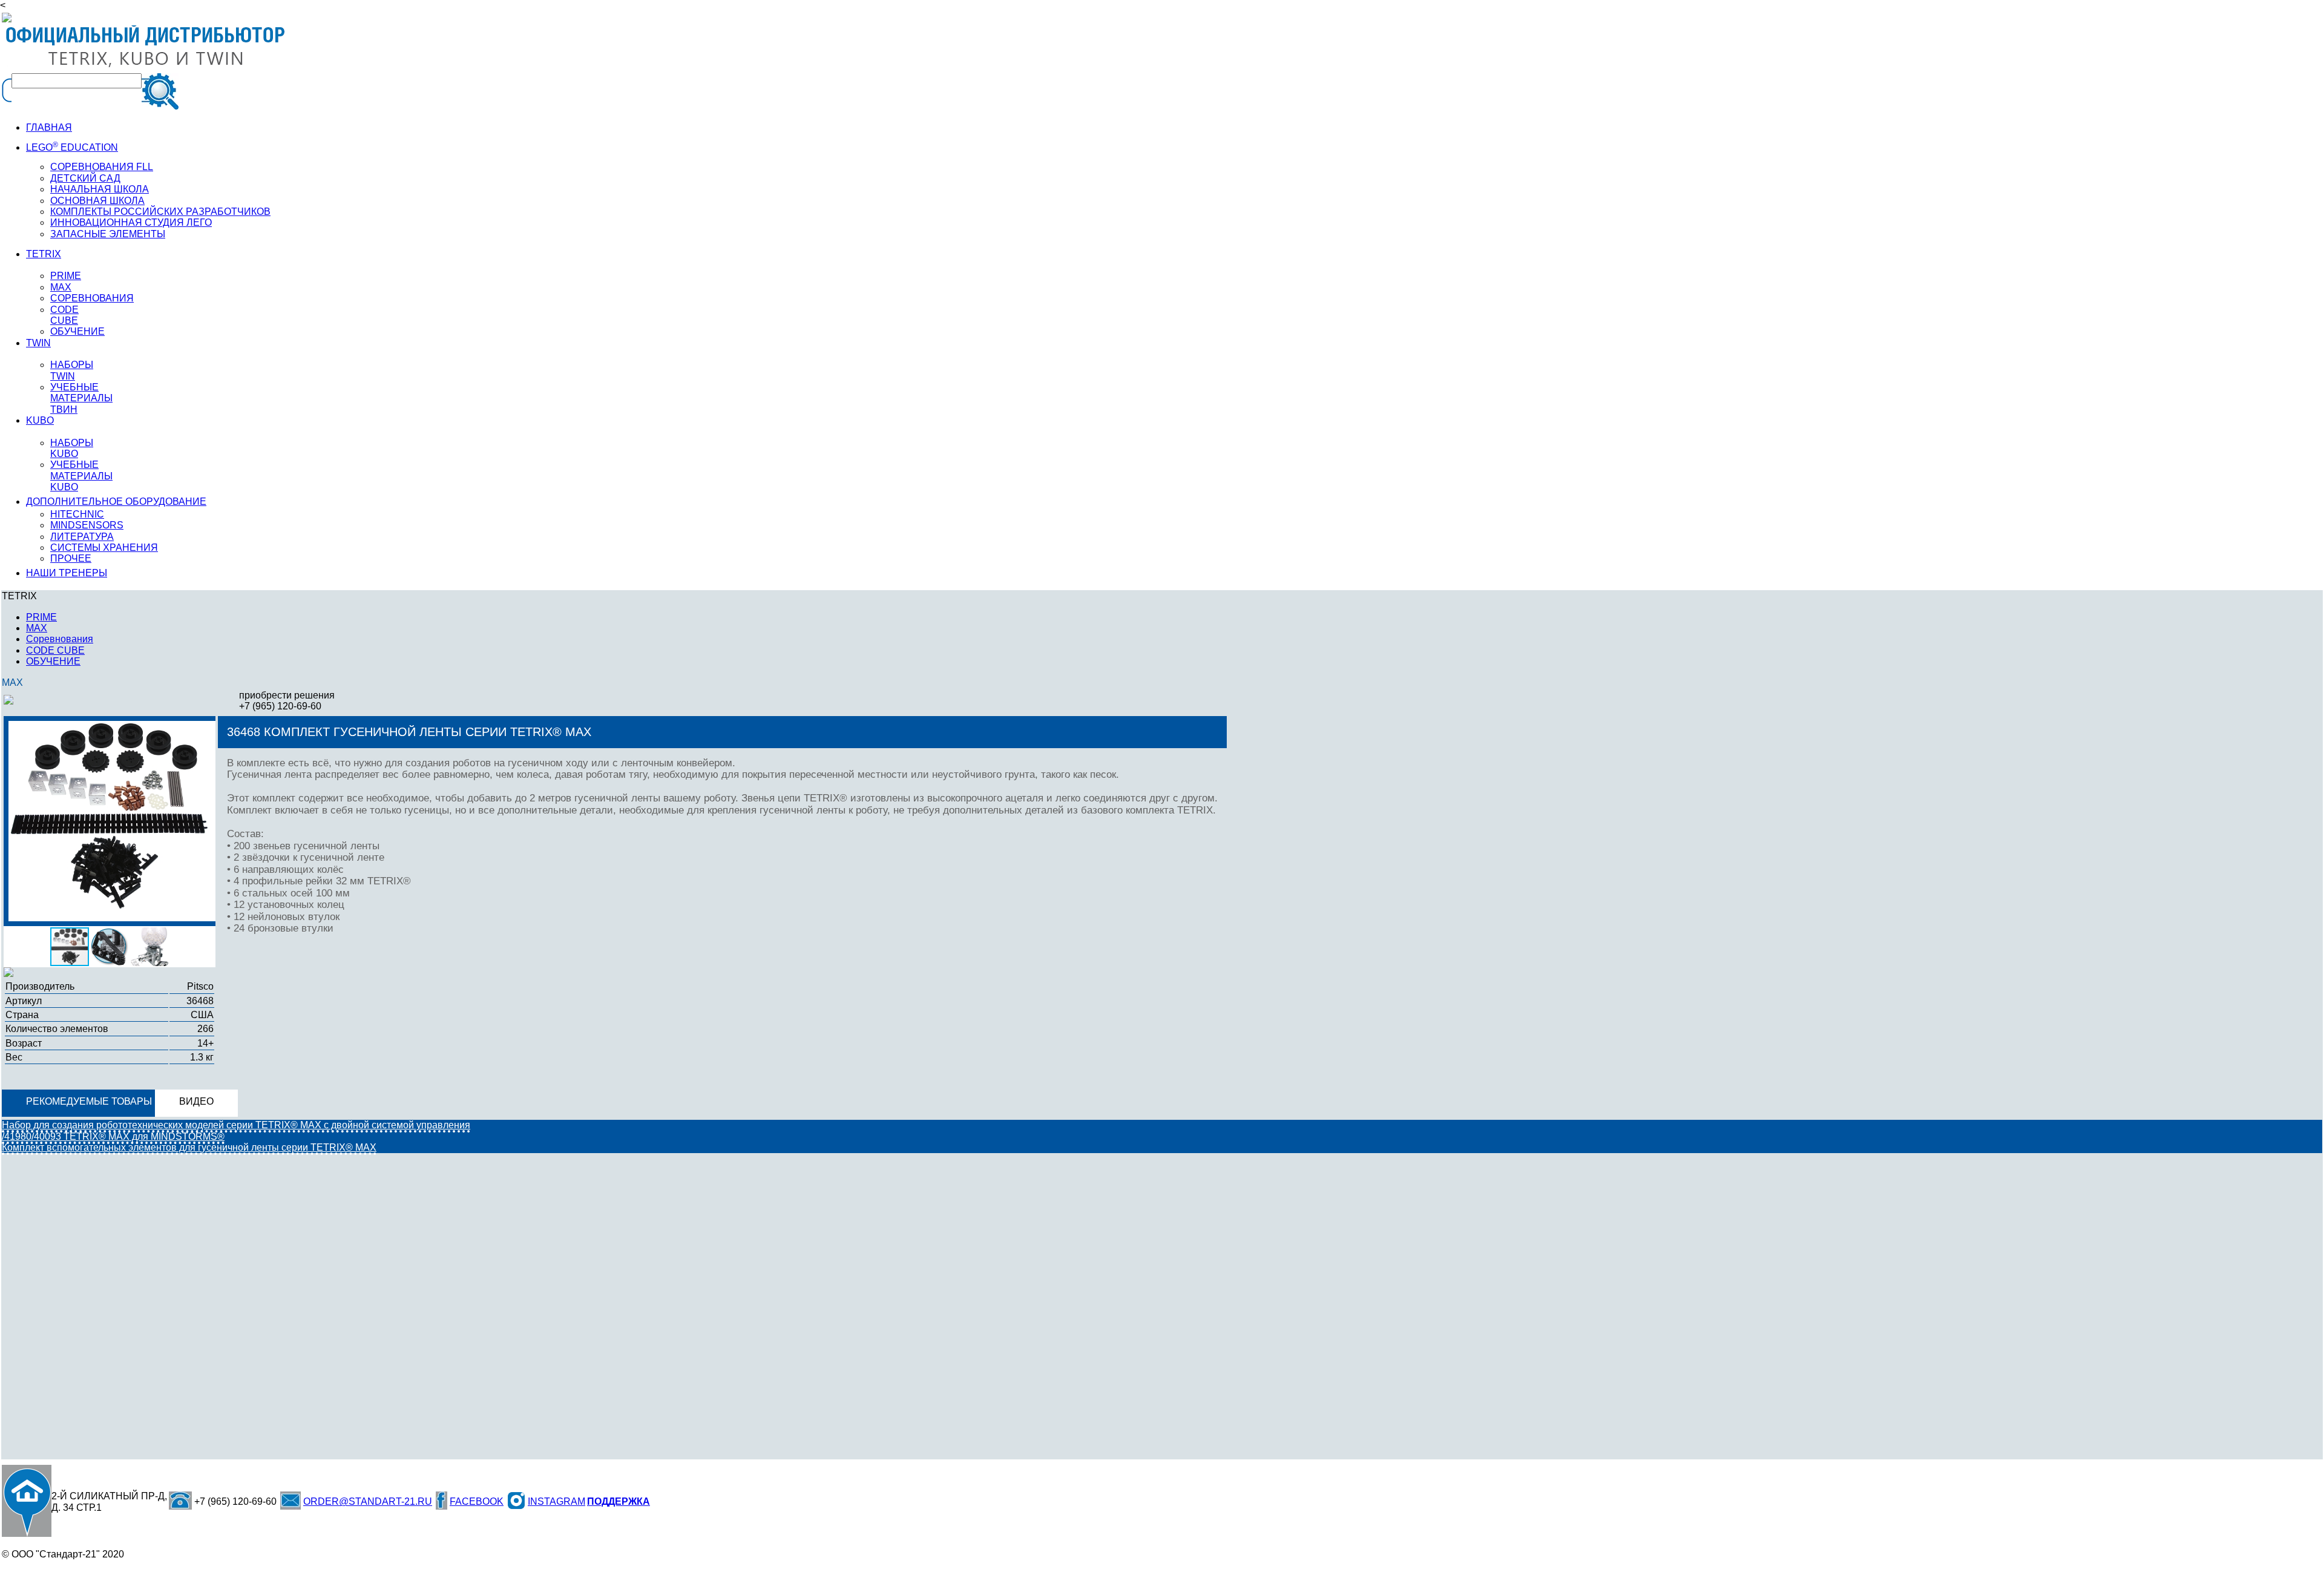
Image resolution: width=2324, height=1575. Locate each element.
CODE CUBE (64, 315)
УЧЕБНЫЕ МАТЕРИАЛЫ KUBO (81, 476)
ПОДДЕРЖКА (619, 1501)
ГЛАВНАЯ (49, 127)
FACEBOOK (477, 1501)
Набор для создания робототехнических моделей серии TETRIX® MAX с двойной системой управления (236, 1125)
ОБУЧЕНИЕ (77, 331)
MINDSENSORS (87, 525)
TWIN (38, 343)
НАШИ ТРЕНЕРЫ (67, 573)
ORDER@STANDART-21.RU (368, 1501)
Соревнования (60, 639)
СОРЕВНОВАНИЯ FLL (102, 167)
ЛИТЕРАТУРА (82, 537)
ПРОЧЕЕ (71, 558)
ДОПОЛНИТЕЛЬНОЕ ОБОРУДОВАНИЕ (116, 501)
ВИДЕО (196, 1101)
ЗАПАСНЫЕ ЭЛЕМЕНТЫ (108, 234)
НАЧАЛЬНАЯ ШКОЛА (100, 189)
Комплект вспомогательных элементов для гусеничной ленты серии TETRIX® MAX (189, 1147)
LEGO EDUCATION (72, 147)
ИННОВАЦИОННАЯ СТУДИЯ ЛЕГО (131, 222)
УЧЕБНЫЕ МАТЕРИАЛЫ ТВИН (81, 398)
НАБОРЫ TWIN (72, 370)
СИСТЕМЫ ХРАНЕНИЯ (104, 547)
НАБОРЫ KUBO (72, 448)
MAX (61, 287)
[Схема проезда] (27, 1501)
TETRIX (44, 254)
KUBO (40, 420)
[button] (209, 732)
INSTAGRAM (556, 1501)
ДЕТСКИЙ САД (85, 178)
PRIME (66, 276)
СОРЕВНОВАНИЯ (92, 298)
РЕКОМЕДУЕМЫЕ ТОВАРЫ (89, 1101)
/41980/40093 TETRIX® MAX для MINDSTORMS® (113, 1136)
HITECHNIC (77, 514)
